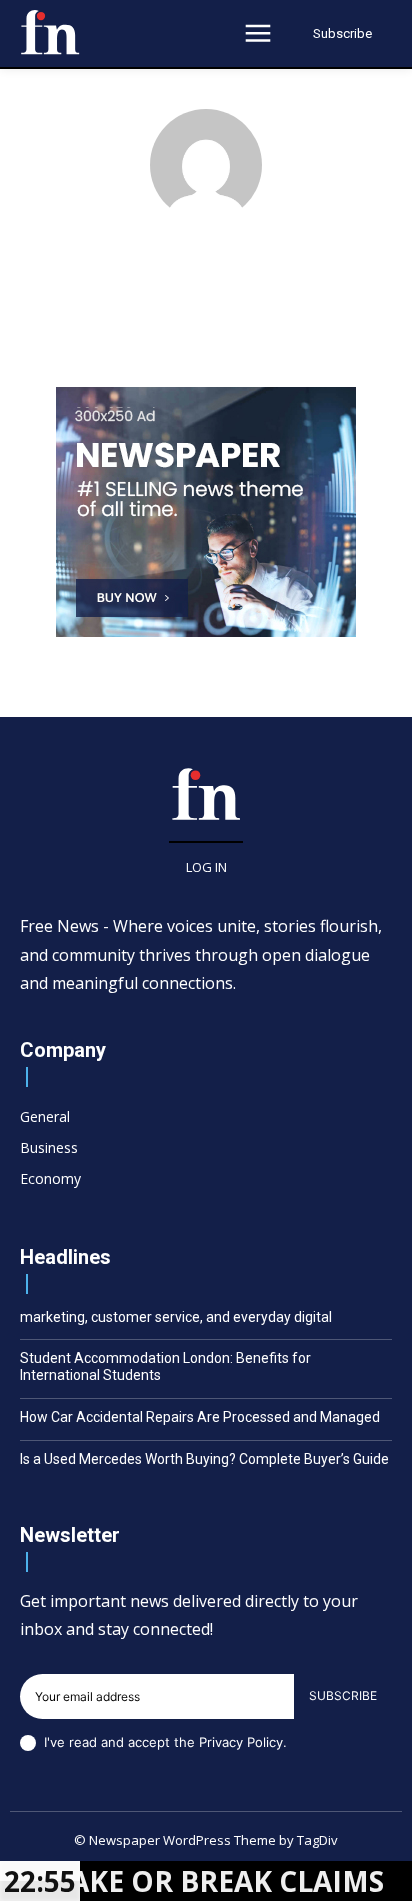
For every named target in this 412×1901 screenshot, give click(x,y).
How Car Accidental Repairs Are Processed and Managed (200, 1417)
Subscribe (343, 1695)
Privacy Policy (241, 1742)
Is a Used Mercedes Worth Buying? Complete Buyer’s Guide (204, 1459)
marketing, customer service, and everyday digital (176, 1317)
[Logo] (50, 32)
